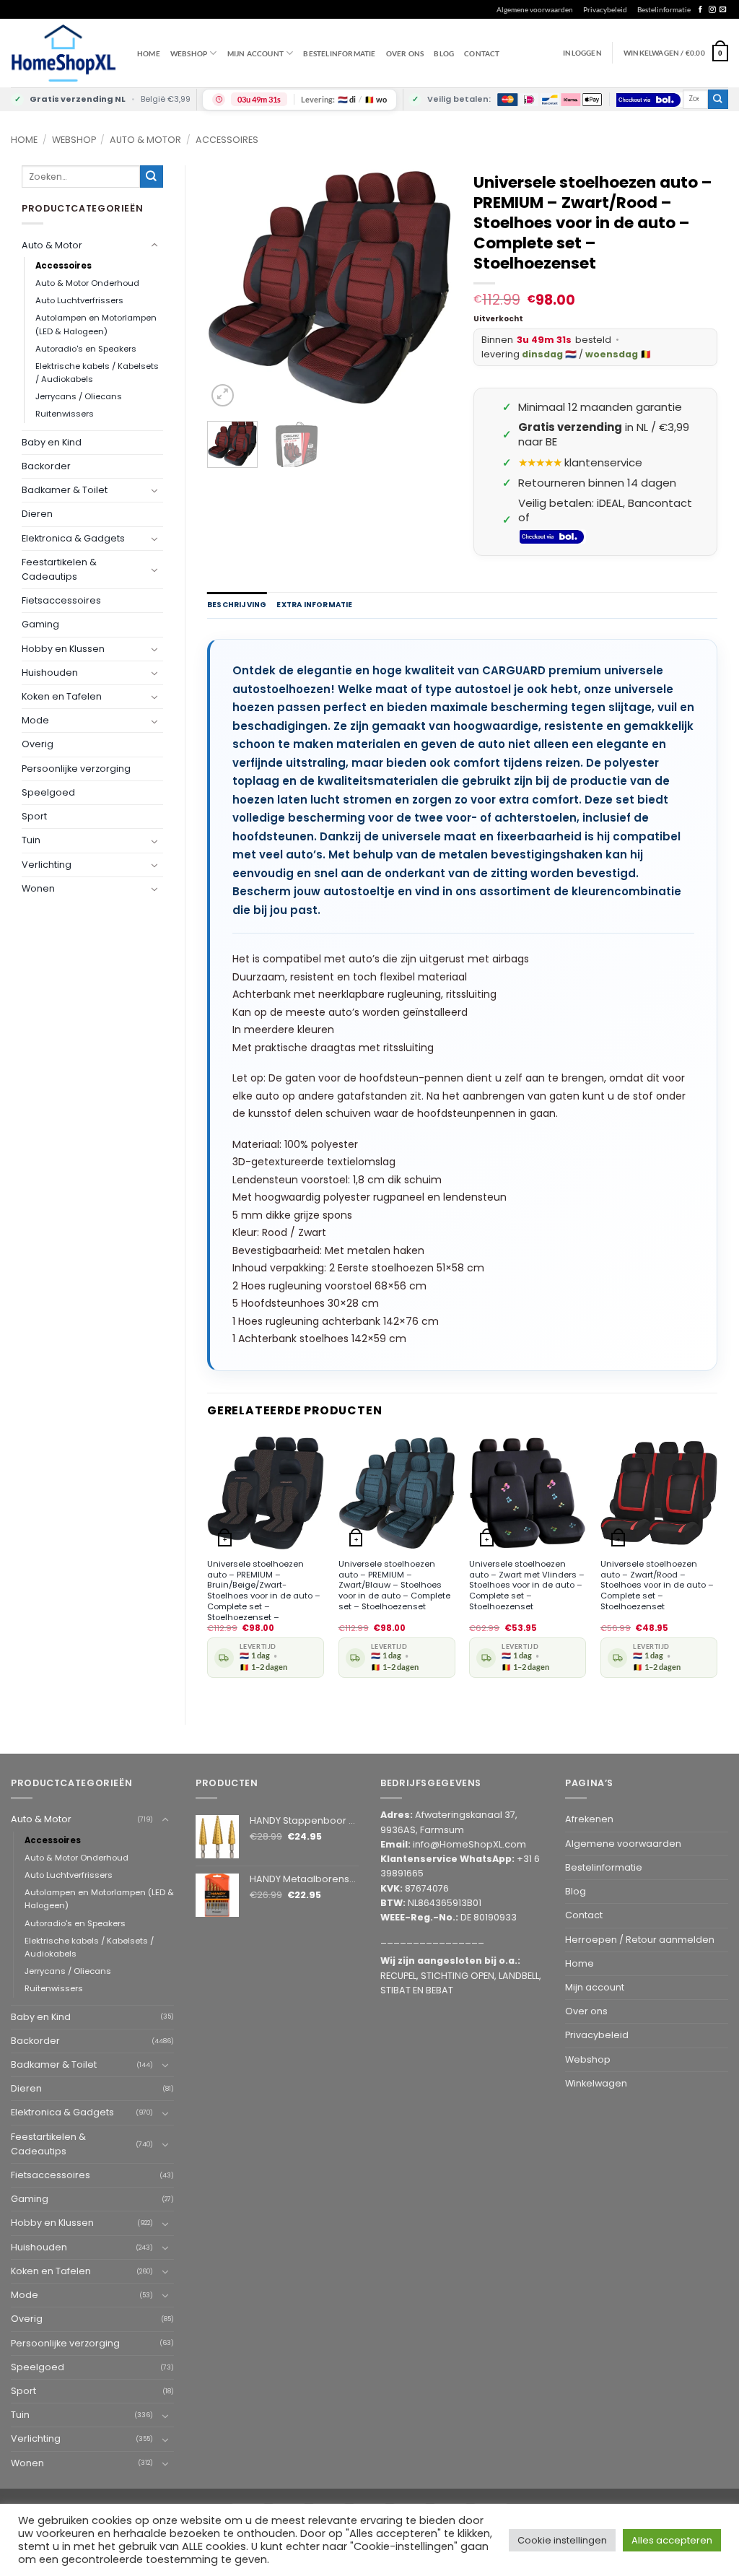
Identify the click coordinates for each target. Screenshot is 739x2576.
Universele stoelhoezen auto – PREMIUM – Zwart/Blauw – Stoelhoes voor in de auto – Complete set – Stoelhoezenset (394, 1585)
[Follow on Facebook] (700, 10)
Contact (482, 53)
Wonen (38, 888)
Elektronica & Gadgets (73, 538)
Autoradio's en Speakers (86, 349)
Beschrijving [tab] (237, 605)
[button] (676, 53)
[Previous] (230, 287)
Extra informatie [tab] (314, 605)
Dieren (37, 514)
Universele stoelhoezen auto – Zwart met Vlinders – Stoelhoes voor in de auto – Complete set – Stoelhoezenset (527, 1585)
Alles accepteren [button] (672, 2540)
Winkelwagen (596, 2083)
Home (149, 53)
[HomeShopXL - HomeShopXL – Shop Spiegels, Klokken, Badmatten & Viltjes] (63, 53)
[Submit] (718, 99)
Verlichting (47, 865)
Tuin (31, 840)
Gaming (40, 624)
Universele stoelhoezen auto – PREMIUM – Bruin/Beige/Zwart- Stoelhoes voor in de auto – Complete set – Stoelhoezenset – (264, 1591)
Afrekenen (589, 1819)
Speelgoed (48, 792)
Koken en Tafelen (62, 696)
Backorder (46, 466)
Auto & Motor (145, 140)
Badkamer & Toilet (65, 490)
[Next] (429, 287)
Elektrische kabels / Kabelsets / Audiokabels (97, 373)
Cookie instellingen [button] (562, 2540)
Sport (34, 816)
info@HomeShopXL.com (469, 1844)
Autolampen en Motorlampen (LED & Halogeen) (96, 324)
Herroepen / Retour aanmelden (640, 1940)
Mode (35, 720)
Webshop (74, 140)
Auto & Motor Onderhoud (87, 283)
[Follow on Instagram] (712, 10)
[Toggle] (154, 245)
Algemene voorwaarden (535, 9)
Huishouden (50, 673)
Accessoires (227, 140)
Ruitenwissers (65, 414)
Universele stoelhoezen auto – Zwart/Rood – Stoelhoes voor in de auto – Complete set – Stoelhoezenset (657, 1585)
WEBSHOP (189, 53)
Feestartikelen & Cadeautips (59, 569)
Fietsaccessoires (61, 600)
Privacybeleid (605, 9)
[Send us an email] (723, 10)
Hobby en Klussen (63, 649)
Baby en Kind (52, 442)
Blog (444, 53)
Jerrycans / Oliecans (79, 396)
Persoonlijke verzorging (76, 769)
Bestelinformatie (664, 9)
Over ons (405, 53)
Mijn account (255, 53)
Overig (38, 744)
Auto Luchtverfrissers (79, 300)
